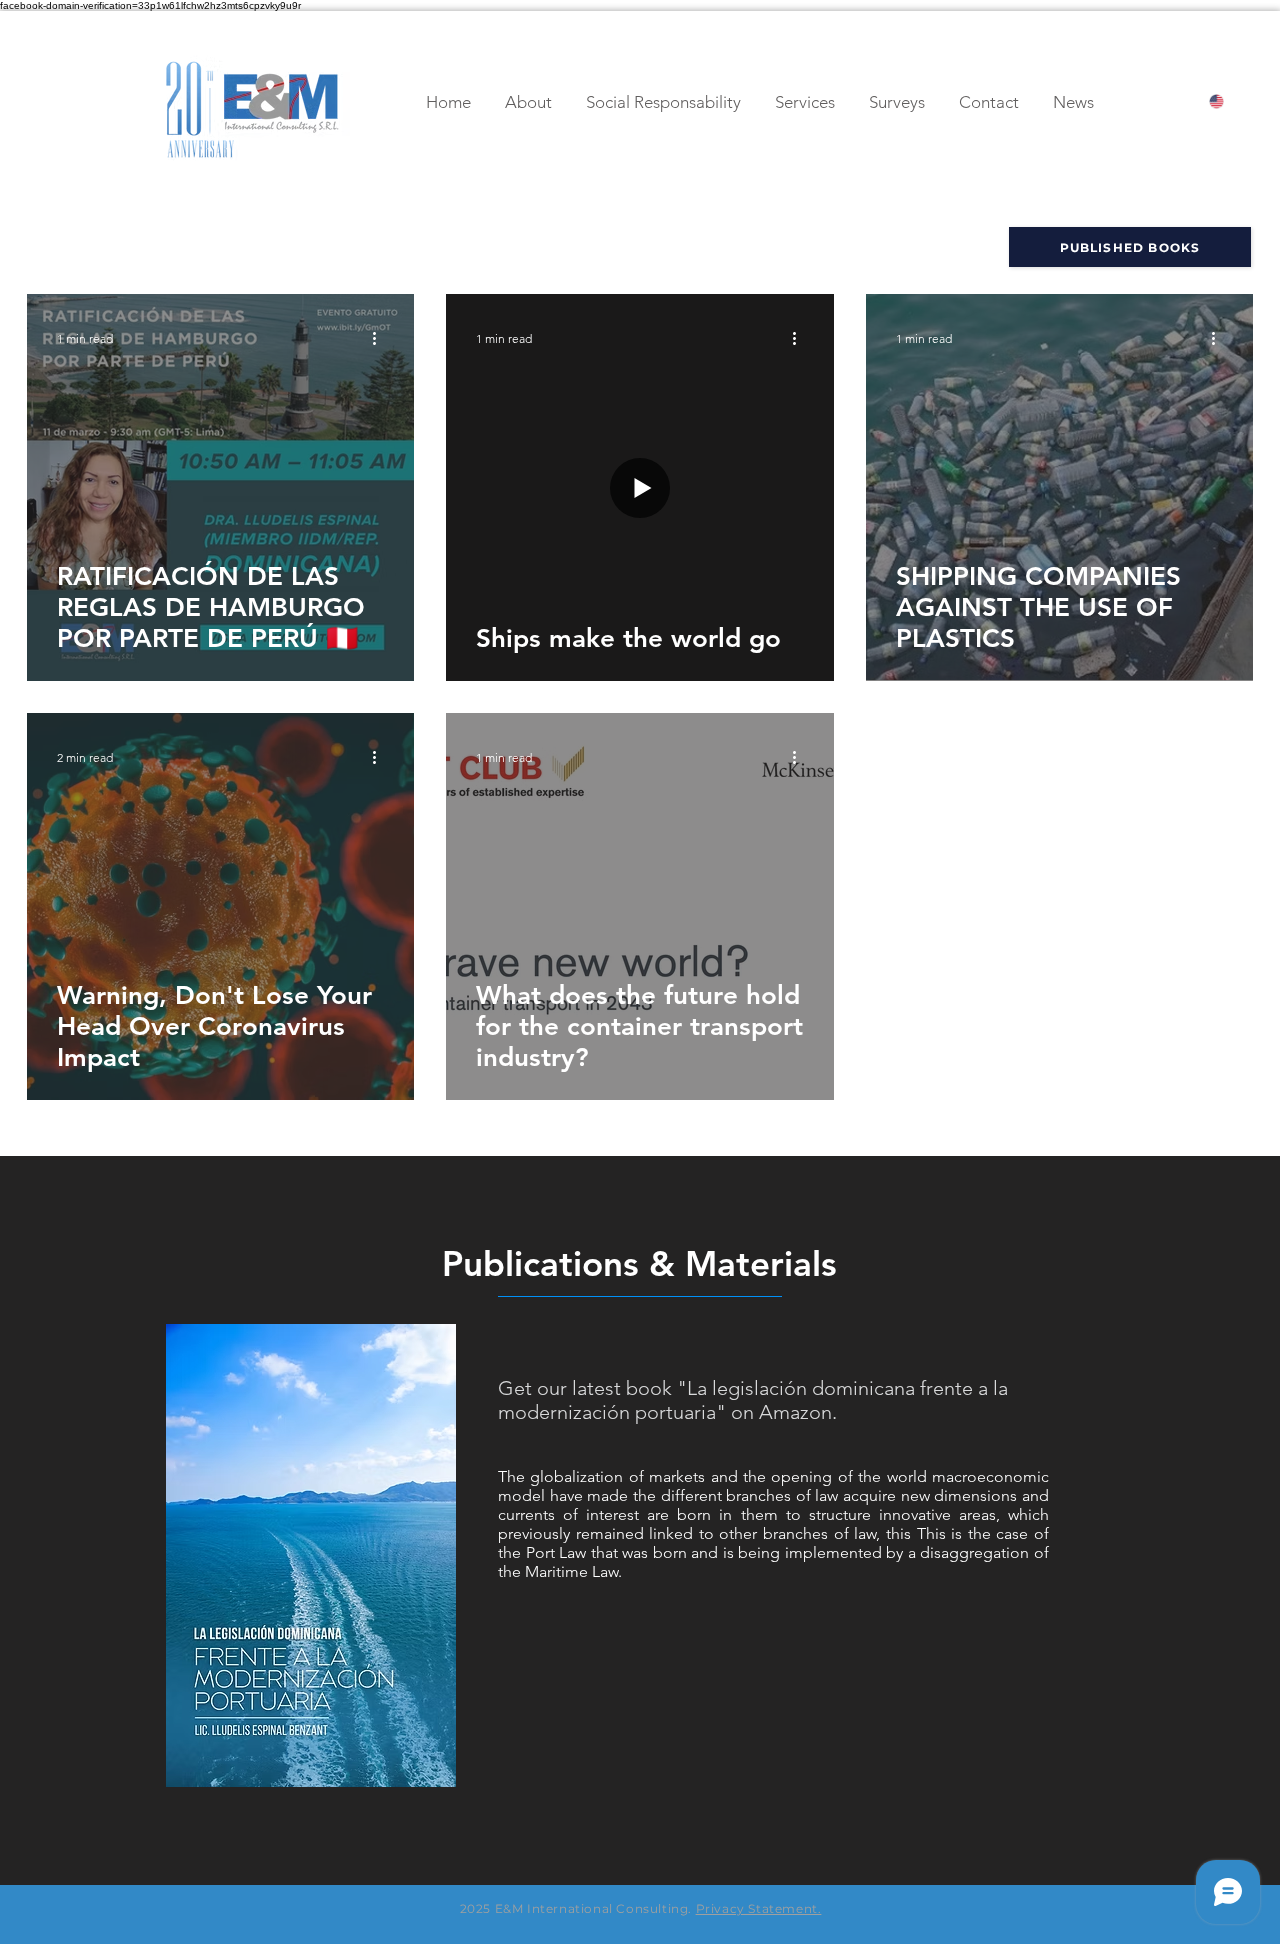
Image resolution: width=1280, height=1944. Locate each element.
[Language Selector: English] (1234, 101)
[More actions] (381, 338)
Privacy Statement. (759, 1908)
